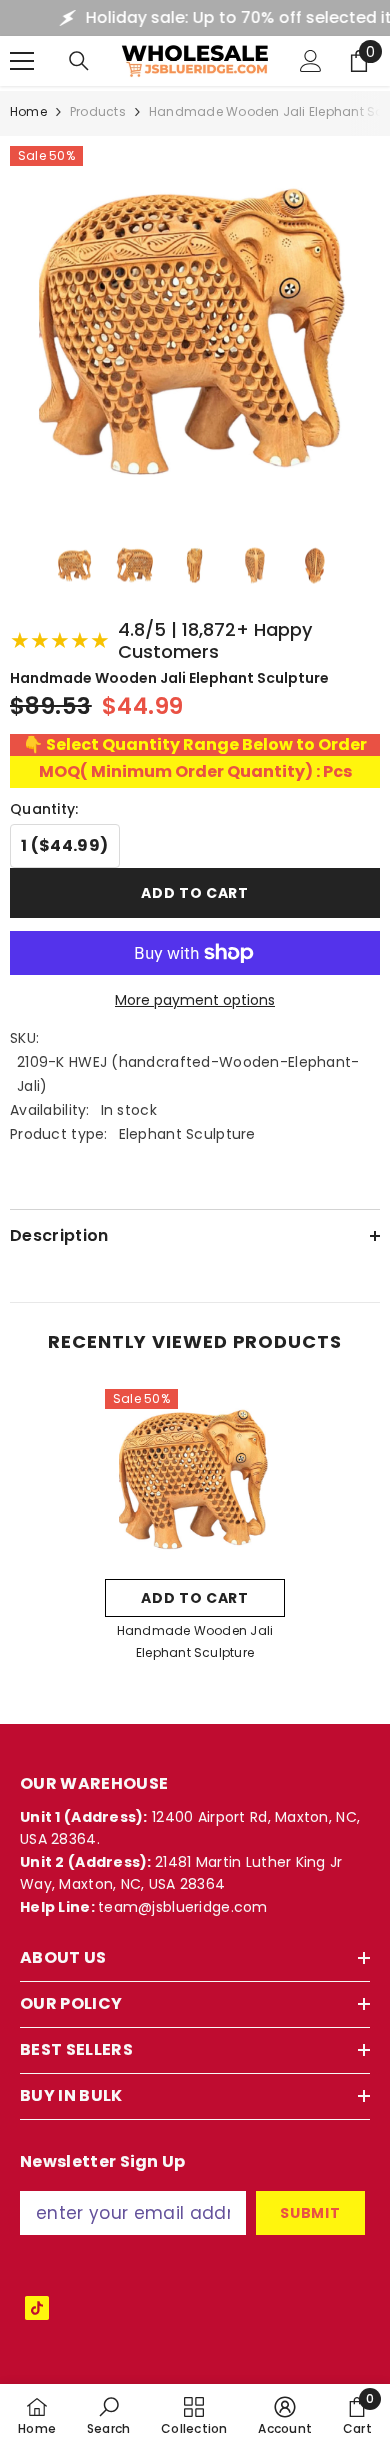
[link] (109, 2415)
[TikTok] (37, 2308)
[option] (195, 1531)
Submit (310, 2213)
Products (98, 111)
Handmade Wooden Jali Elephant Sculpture (195, 1641)
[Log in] (311, 61)
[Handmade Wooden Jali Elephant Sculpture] (195, 1479)
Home (28, 111)
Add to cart (195, 893)
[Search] (79, 61)
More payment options (195, 1000)
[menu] (22, 61)
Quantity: (44, 809)
